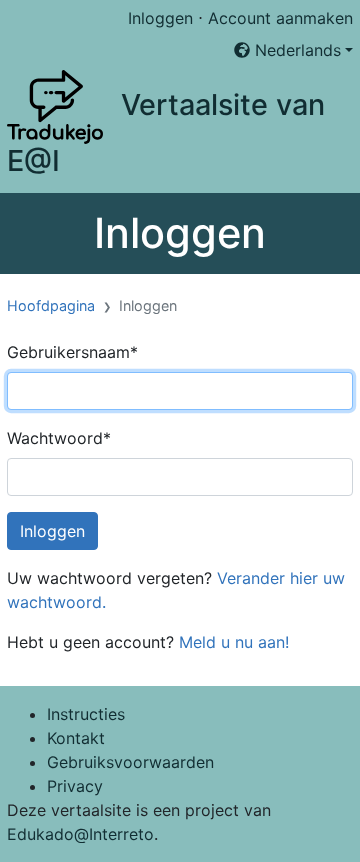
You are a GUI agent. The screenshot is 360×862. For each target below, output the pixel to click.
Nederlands (295, 50)
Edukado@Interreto (80, 834)
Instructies (86, 714)
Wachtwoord (59, 438)
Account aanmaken (280, 18)
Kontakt (76, 738)
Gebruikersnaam (72, 352)
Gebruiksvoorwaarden (130, 762)
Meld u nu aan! (234, 642)
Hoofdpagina (51, 305)
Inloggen (160, 18)
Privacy (75, 786)
